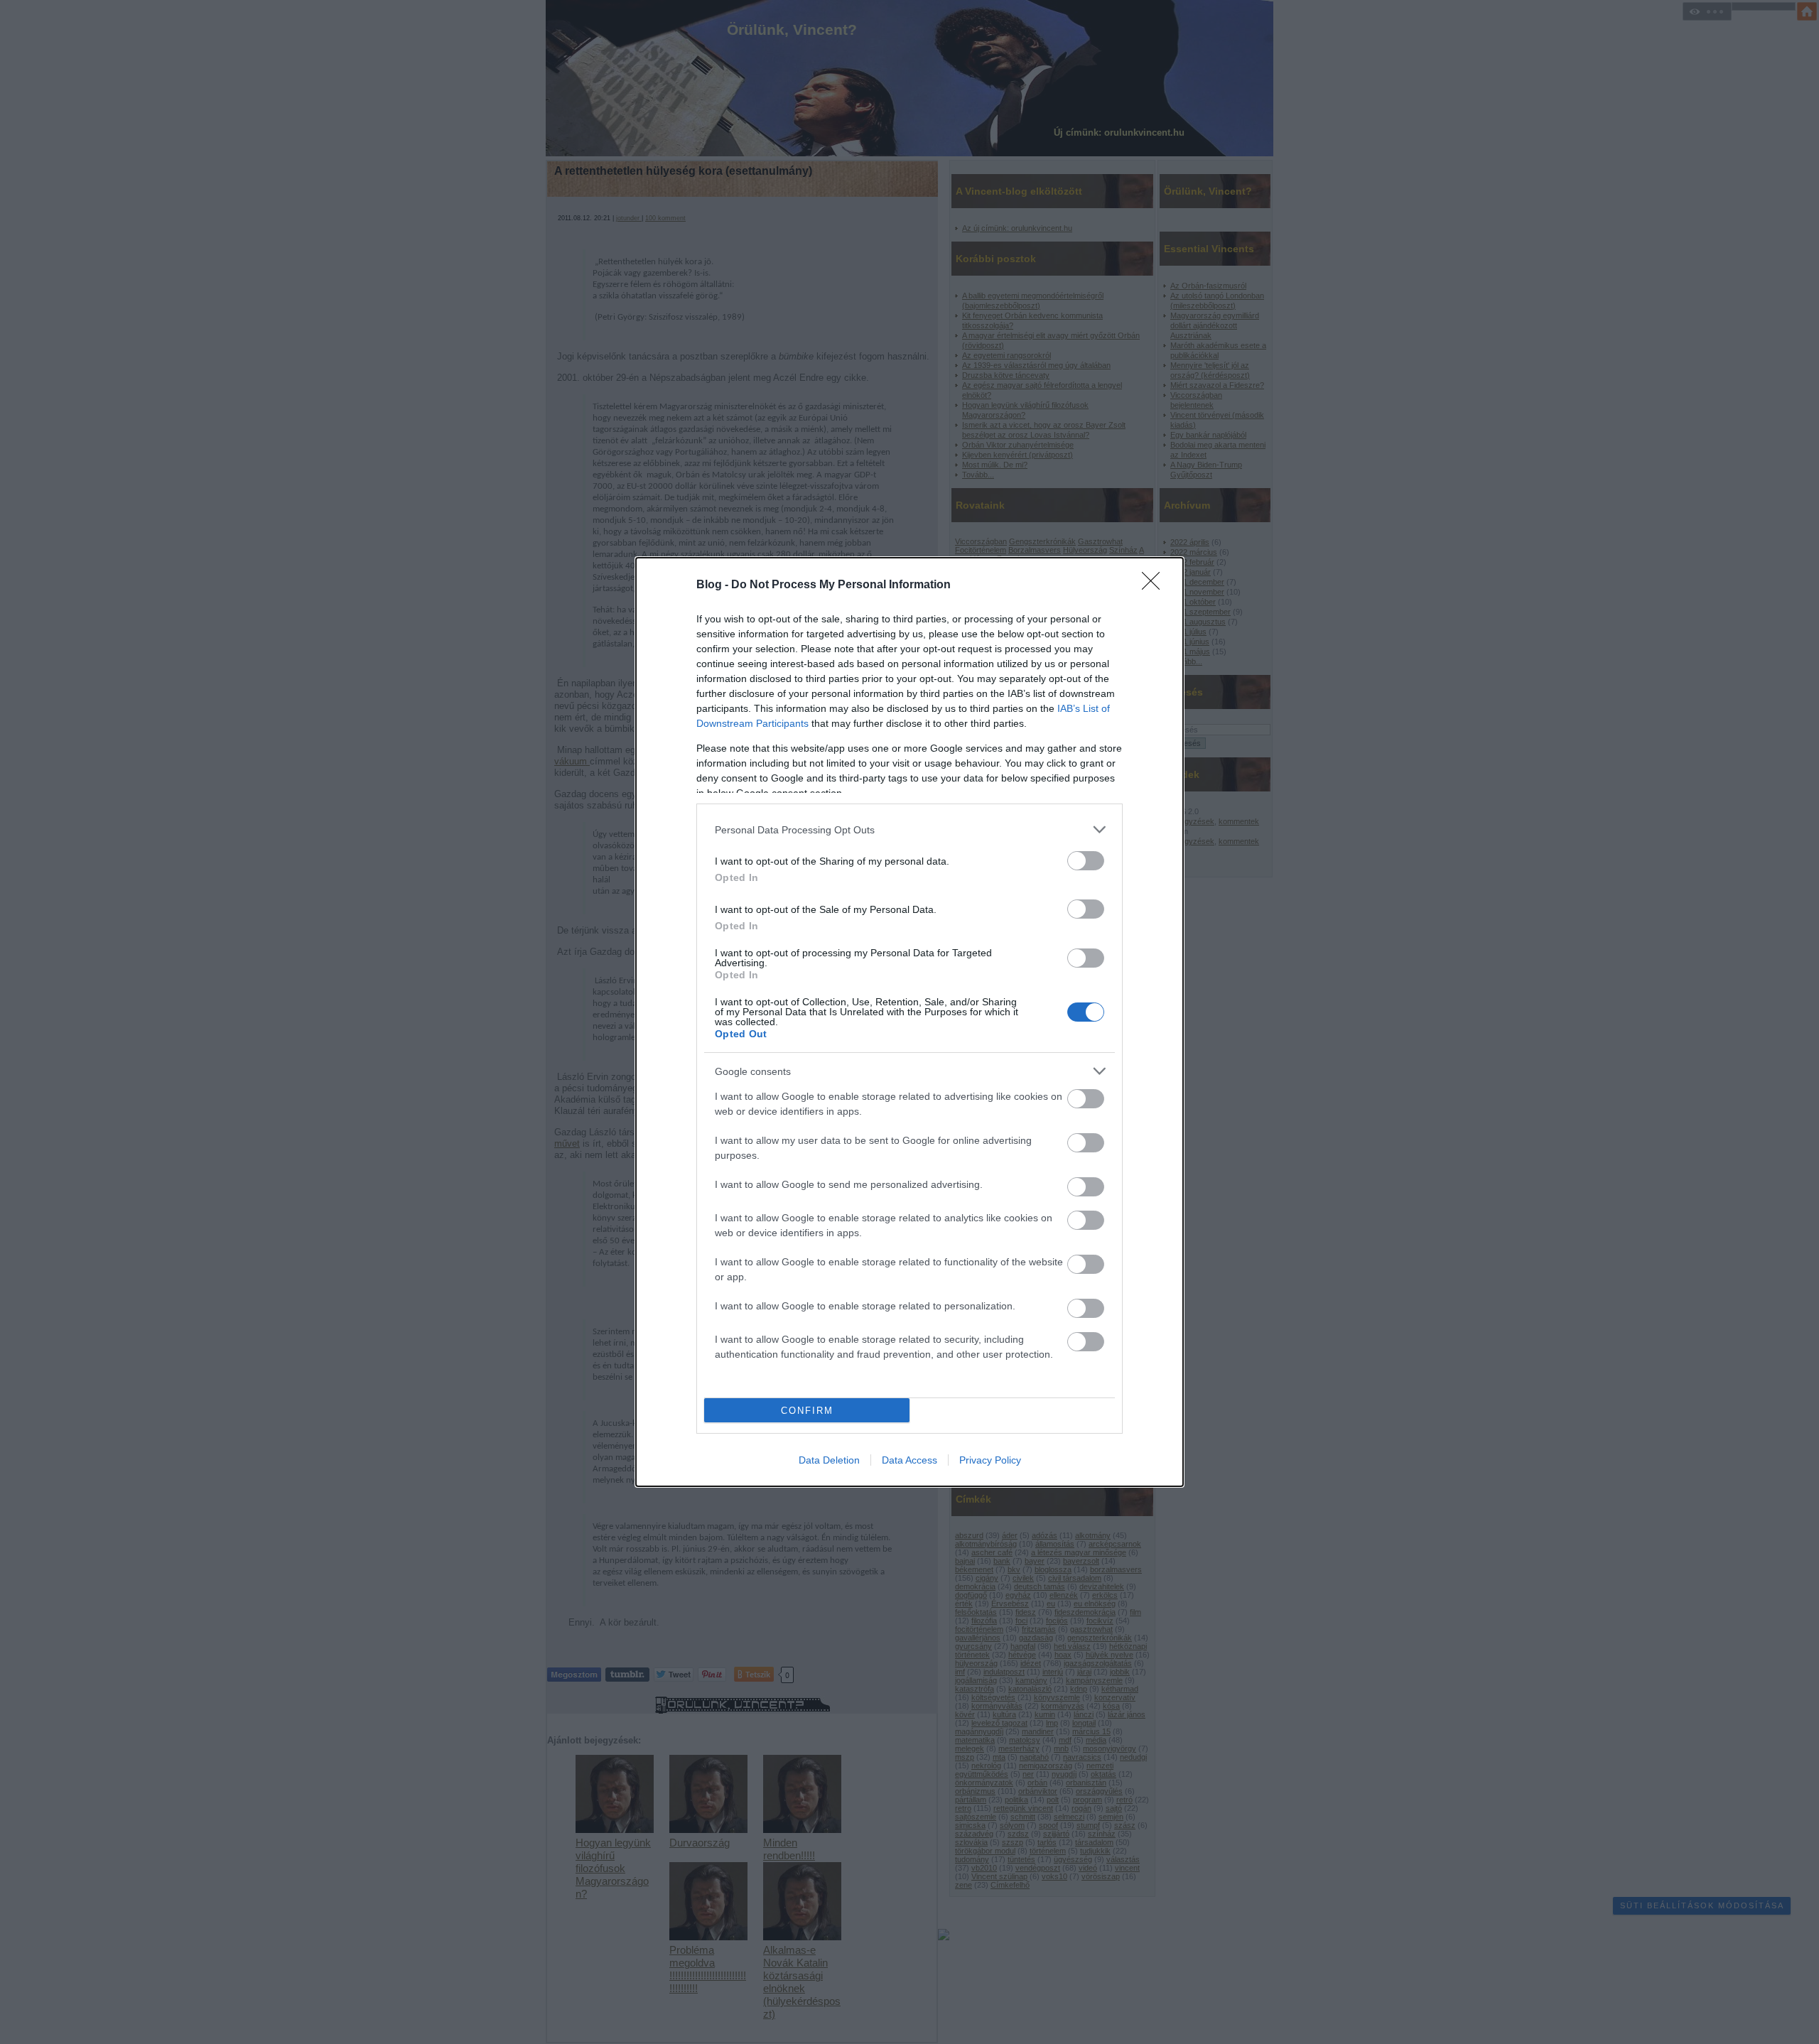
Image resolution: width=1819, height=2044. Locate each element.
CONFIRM (807, 1411)
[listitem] (909, 829)
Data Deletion (829, 1460)
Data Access (909, 1460)
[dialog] (909, 1022)
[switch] (1086, 861)
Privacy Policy (990, 1460)
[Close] (1155, 585)
